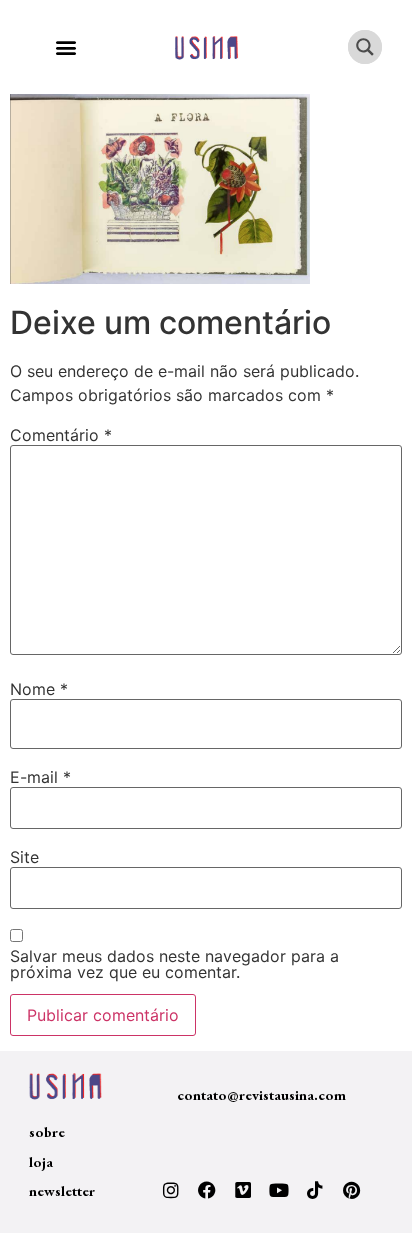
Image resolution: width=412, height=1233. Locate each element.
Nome (39, 689)
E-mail (40, 777)
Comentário (61, 435)
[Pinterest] (351, 1190)
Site (24, 857)
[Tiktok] (315, 1190)
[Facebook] (207, 1190)
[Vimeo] (243, 1190)
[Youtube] (279, 1190)
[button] (65, 47)
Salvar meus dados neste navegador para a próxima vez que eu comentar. (174, 964)
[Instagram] (171, 1190)
